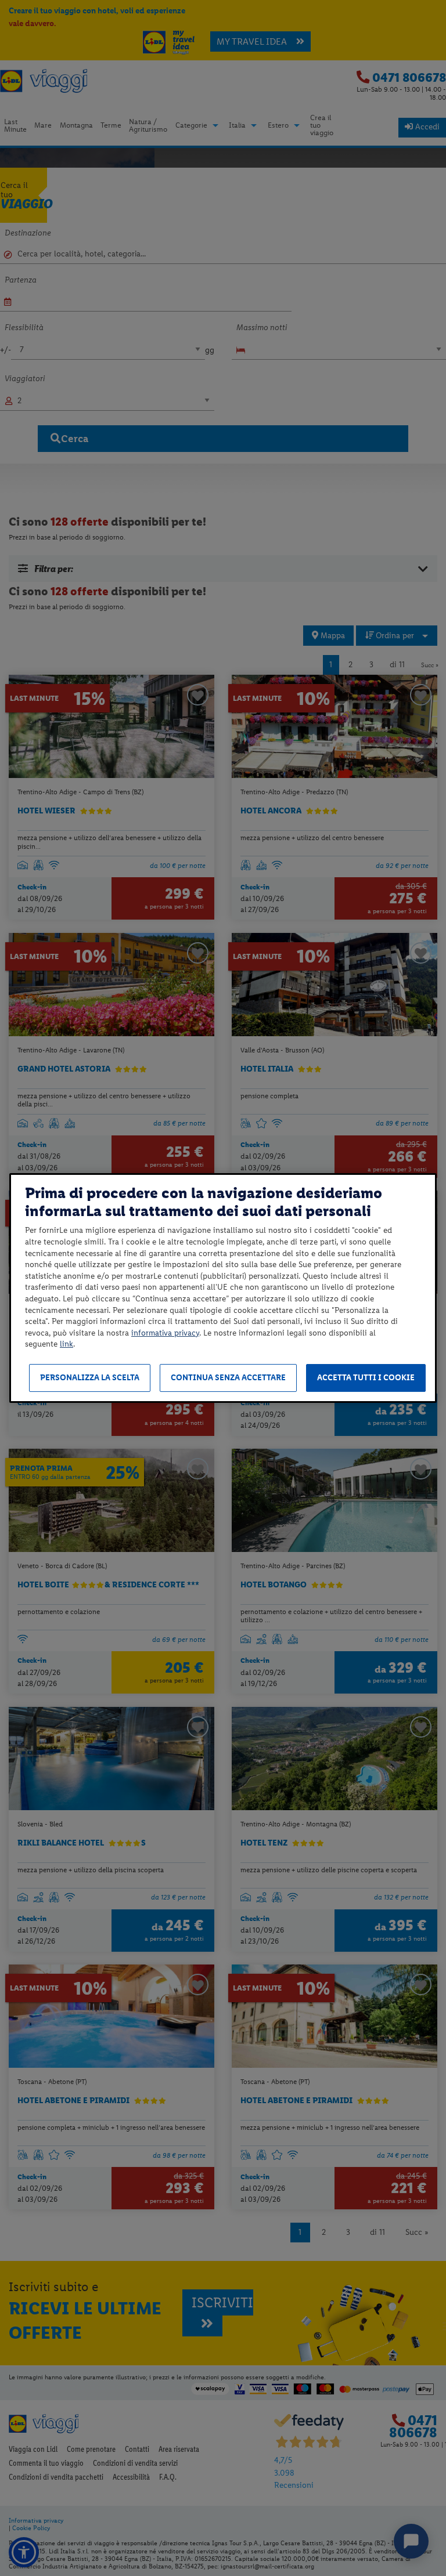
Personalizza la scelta (90, 1378)
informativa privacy (165, 1333)
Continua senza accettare (228, 1378)
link (66, 1344)
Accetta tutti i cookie (366, 1378)
